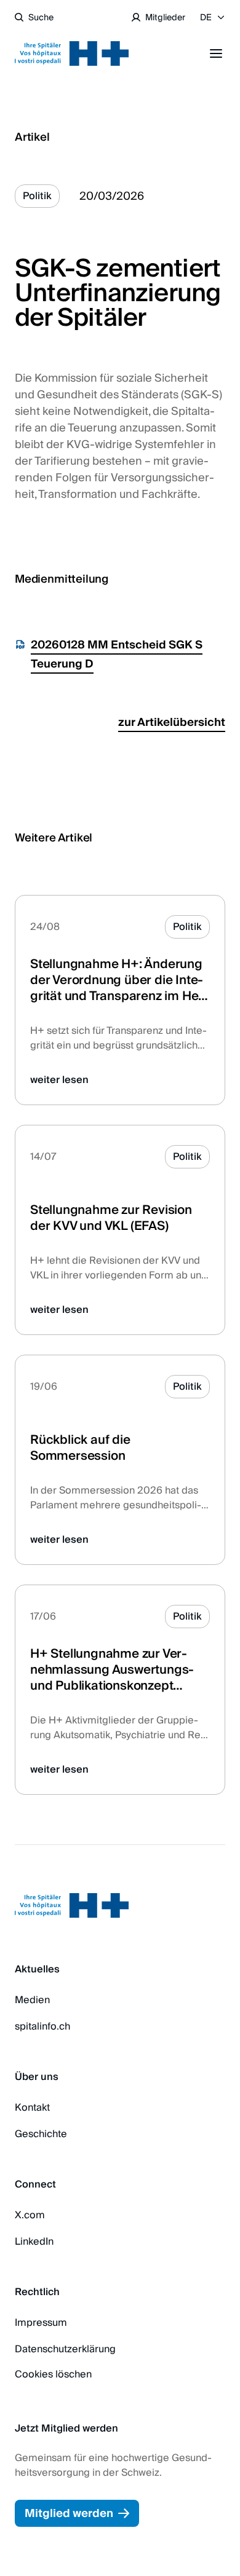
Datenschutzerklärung (65, 2349)
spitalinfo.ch (42, 2027)
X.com (30, 2215)
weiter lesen (59, 1080)
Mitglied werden (69, 2514)
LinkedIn (34, 2242)
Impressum (41, 2323)
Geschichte (41, 2134)
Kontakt (32, 2108)
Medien (32, 2000)
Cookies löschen (53, 2374)
